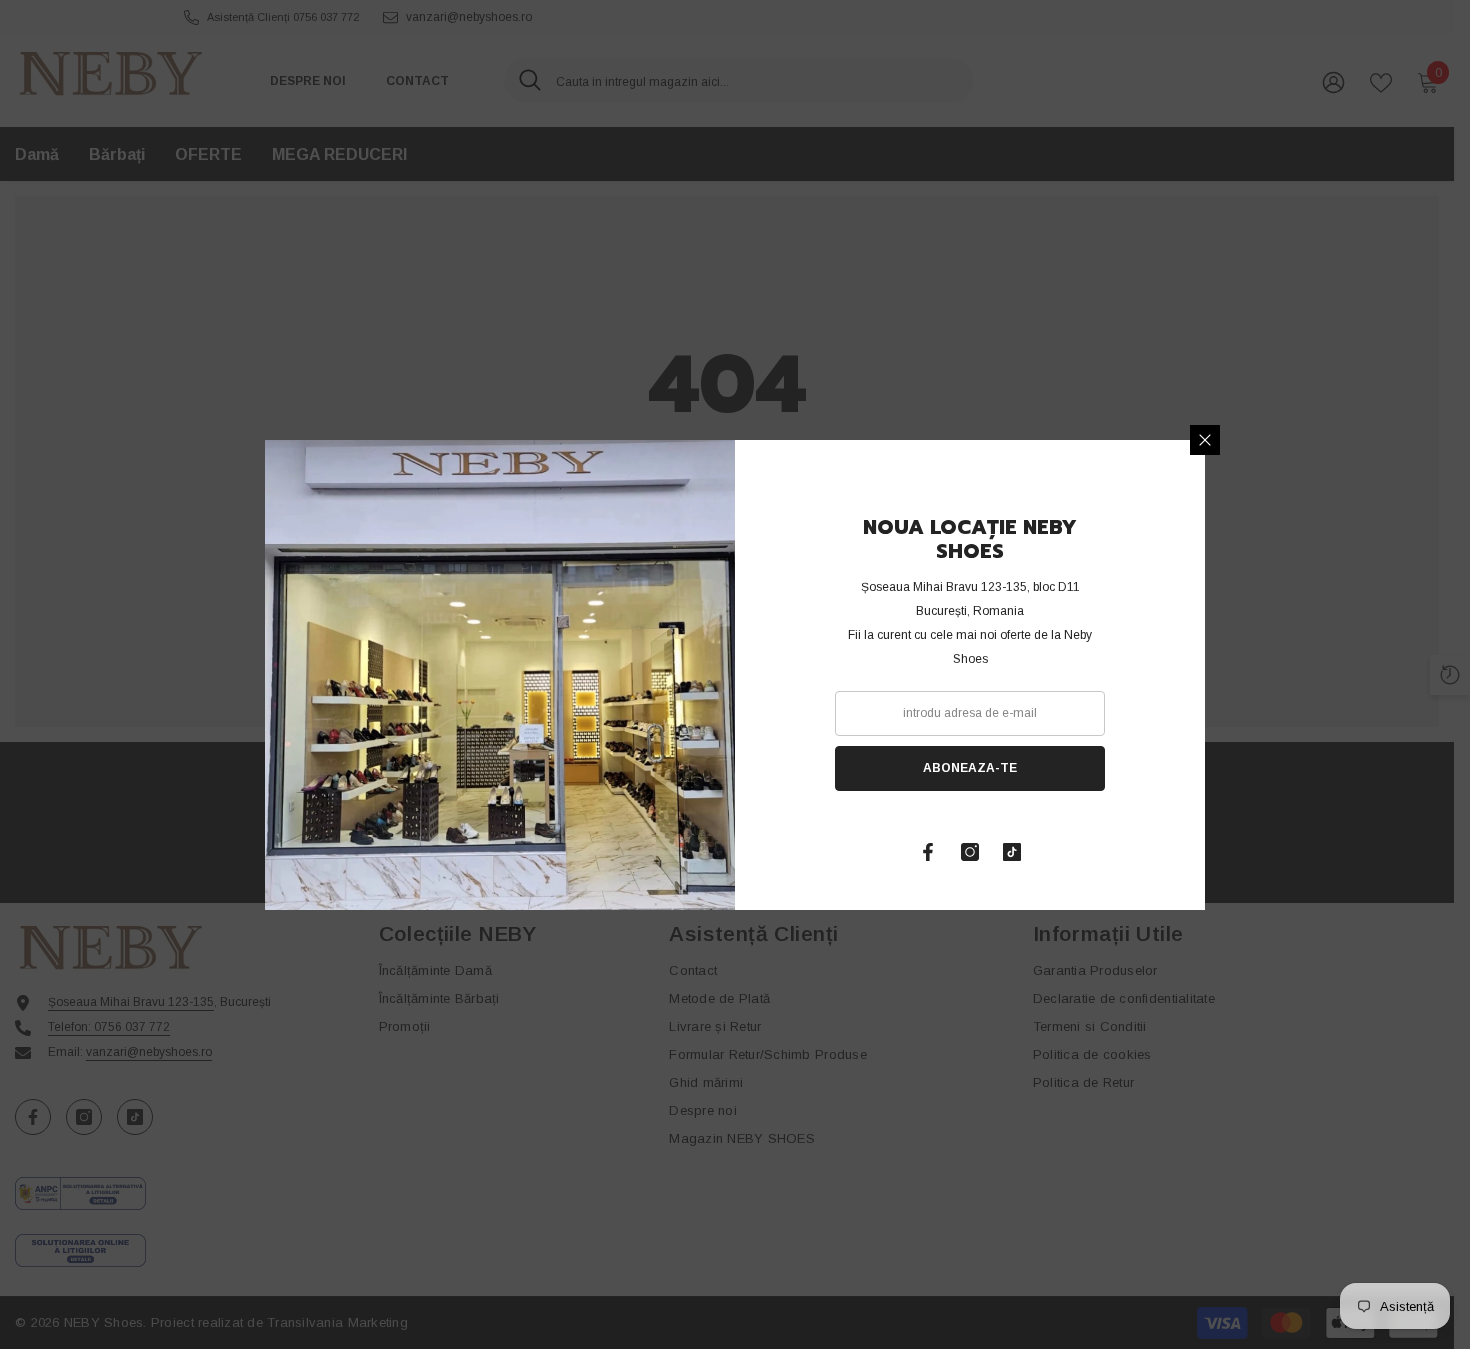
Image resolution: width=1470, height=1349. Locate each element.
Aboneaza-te (970, 768)
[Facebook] (928, 852)
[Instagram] (970, 852)
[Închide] (1205, 440)
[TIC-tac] (1012, 852)
